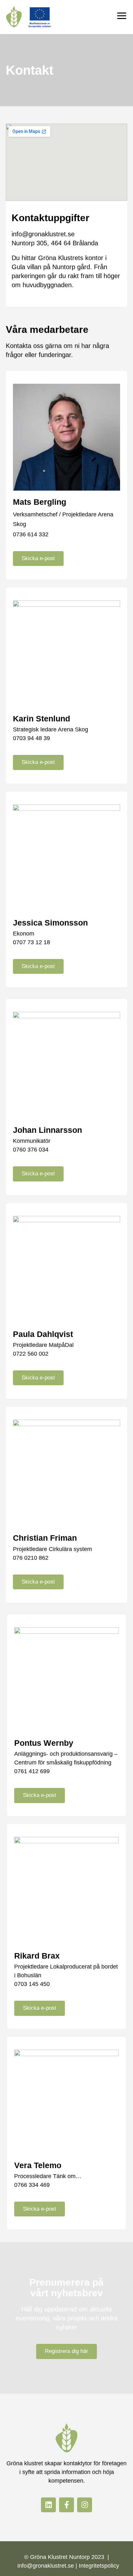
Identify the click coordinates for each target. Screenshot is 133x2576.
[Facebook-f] (66, 2505)
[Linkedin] (48, 2505)
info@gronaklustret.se (43, 234)
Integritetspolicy (99, 2566)
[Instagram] (85, 2505)
